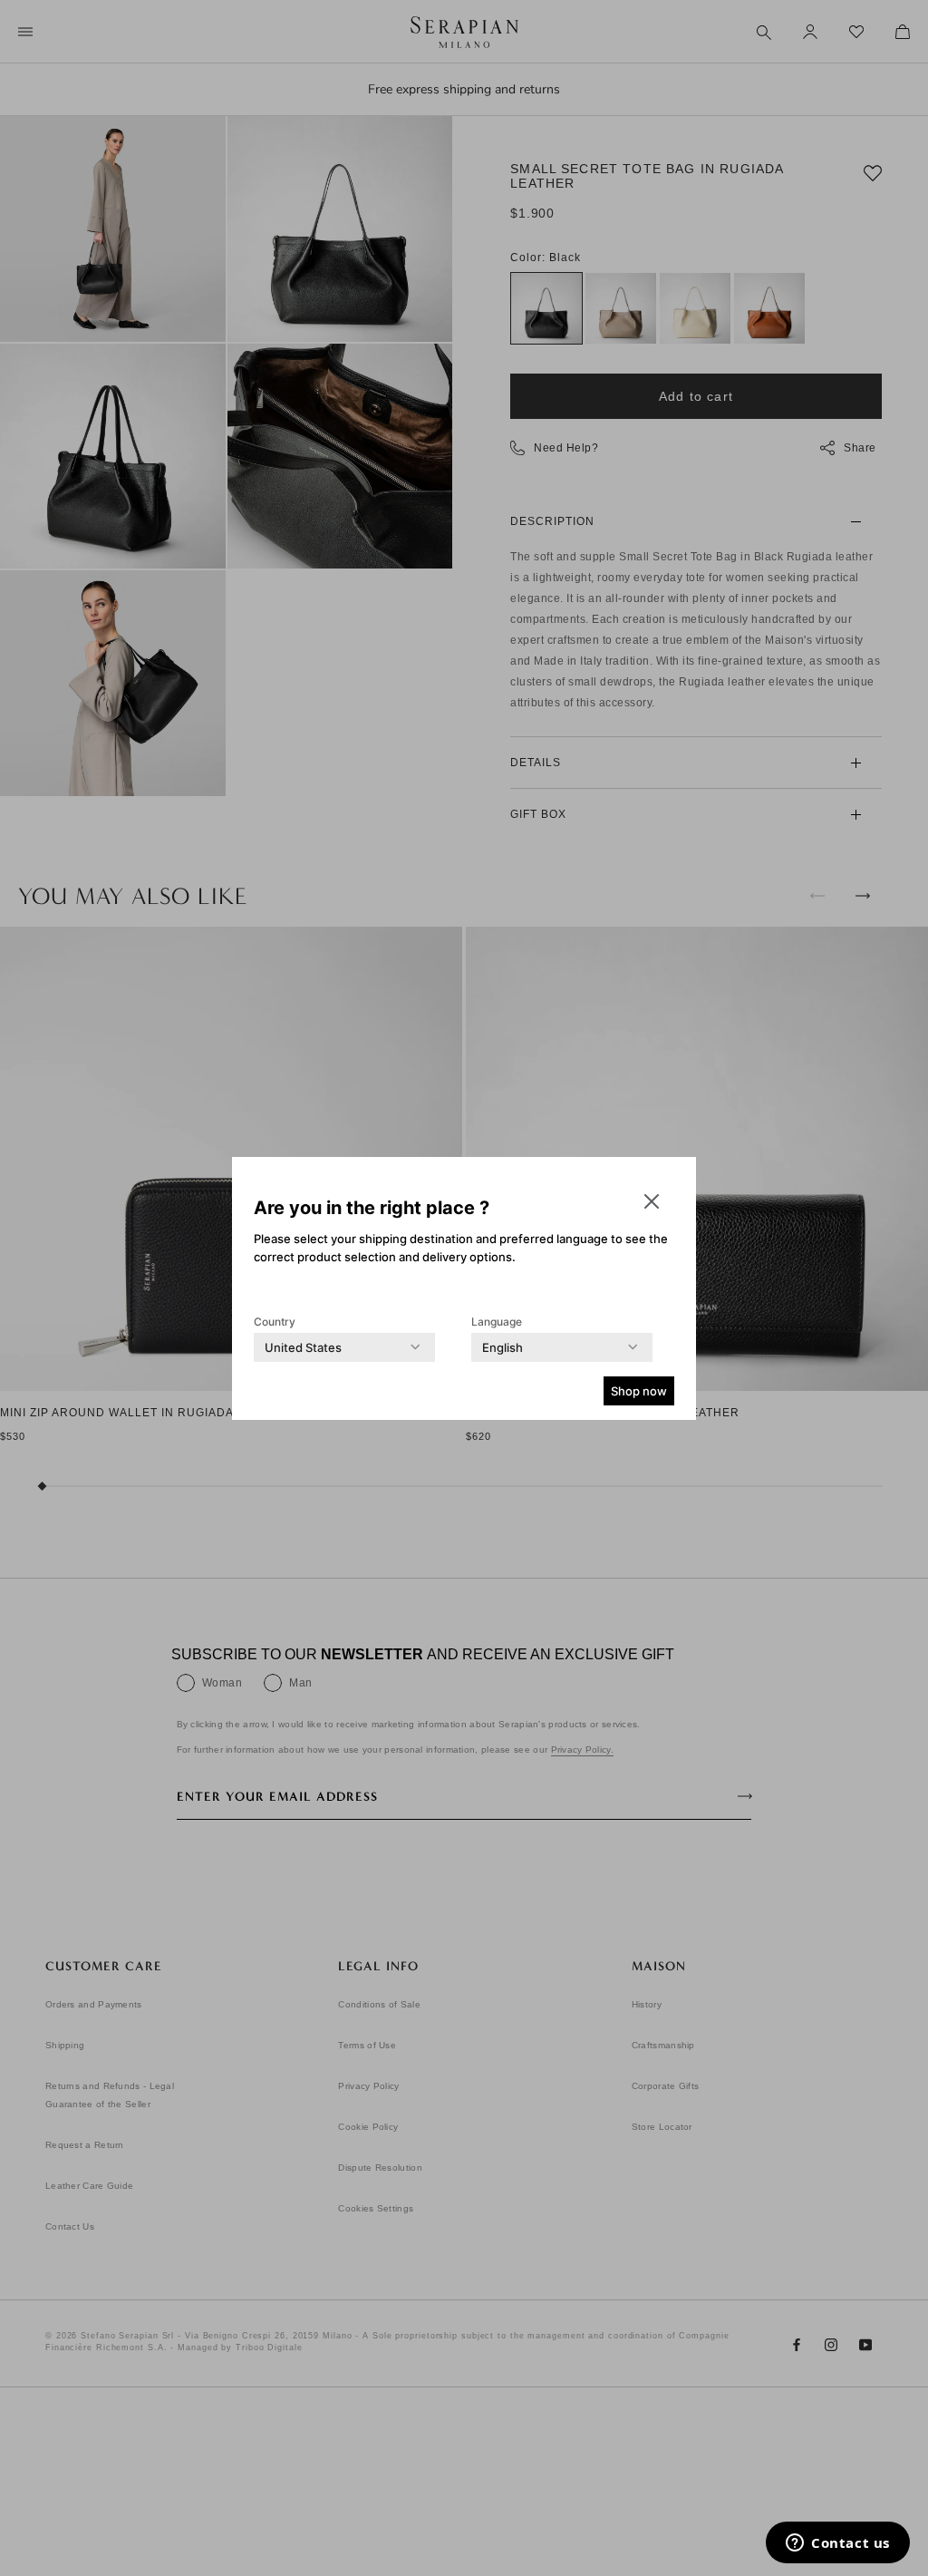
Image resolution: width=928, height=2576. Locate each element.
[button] (652, 1201)
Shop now (639, 1391)
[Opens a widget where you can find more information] (838, 2544)
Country (275, 1322)
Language (497, 1322)
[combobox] (303, 1347)
